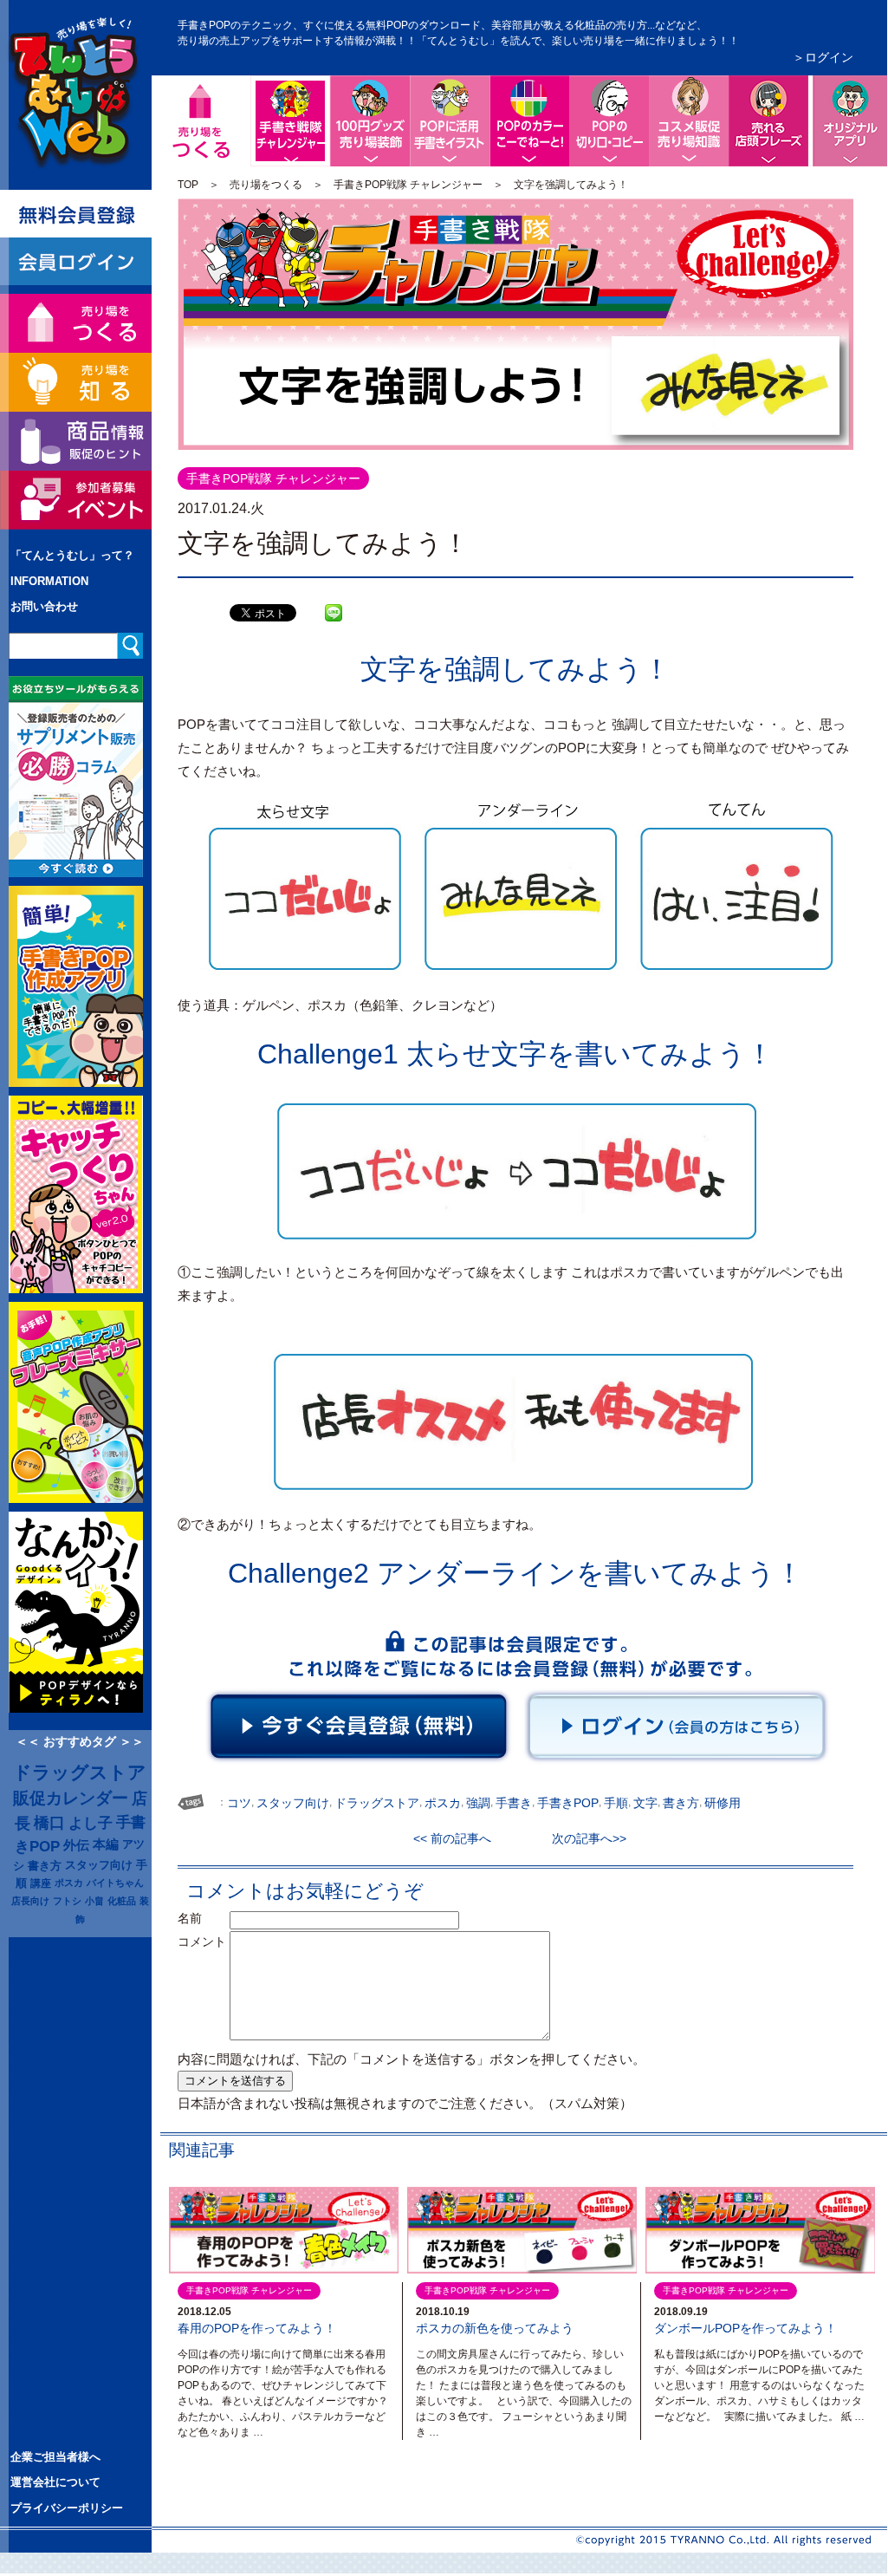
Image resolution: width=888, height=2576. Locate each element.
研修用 (723, 1803)
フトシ (67, 1901)
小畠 (94, 1901)
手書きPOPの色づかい (529, 121)
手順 (616, 1803)
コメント (202, 1942)
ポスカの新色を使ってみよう (495, 2328)
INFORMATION (49, 581)
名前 (202, 1918)
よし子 (91, 1823)
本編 (106, 1844)
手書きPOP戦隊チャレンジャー (327, 89)
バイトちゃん (115, 1883)
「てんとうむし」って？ (72, 555)
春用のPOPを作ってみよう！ (257, 2328)
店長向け (30, 1901)
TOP (188, 185)
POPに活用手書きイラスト (450, 121)
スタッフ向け (99, 1865)
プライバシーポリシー (67, 2508)
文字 (645, 1803)
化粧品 (122, 1901)
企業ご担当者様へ (55, 2457)
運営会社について (55, 2482)
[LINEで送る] (334, 600)
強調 (478, 1803)
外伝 (76, 1845)
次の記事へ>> (583, 1838)
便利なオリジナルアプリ (848, 121)
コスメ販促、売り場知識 (689, 121)
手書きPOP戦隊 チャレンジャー (408, 185)
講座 (41, 1883)
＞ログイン (823, 57)
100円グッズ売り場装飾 (370, 121)
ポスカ (69, 1883)
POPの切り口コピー (609, 121)
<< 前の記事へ (458, 1838)
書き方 (45, 1866)
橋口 (49, 1823)
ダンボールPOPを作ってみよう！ (745, 2328)
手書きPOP (568, 1803)
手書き (514, 1803)
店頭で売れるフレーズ (768, 121)
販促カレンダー (71, 1798)
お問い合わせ (44, 606)
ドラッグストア (80, 1773)
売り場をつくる (266, 185)
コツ (239, 1803)
